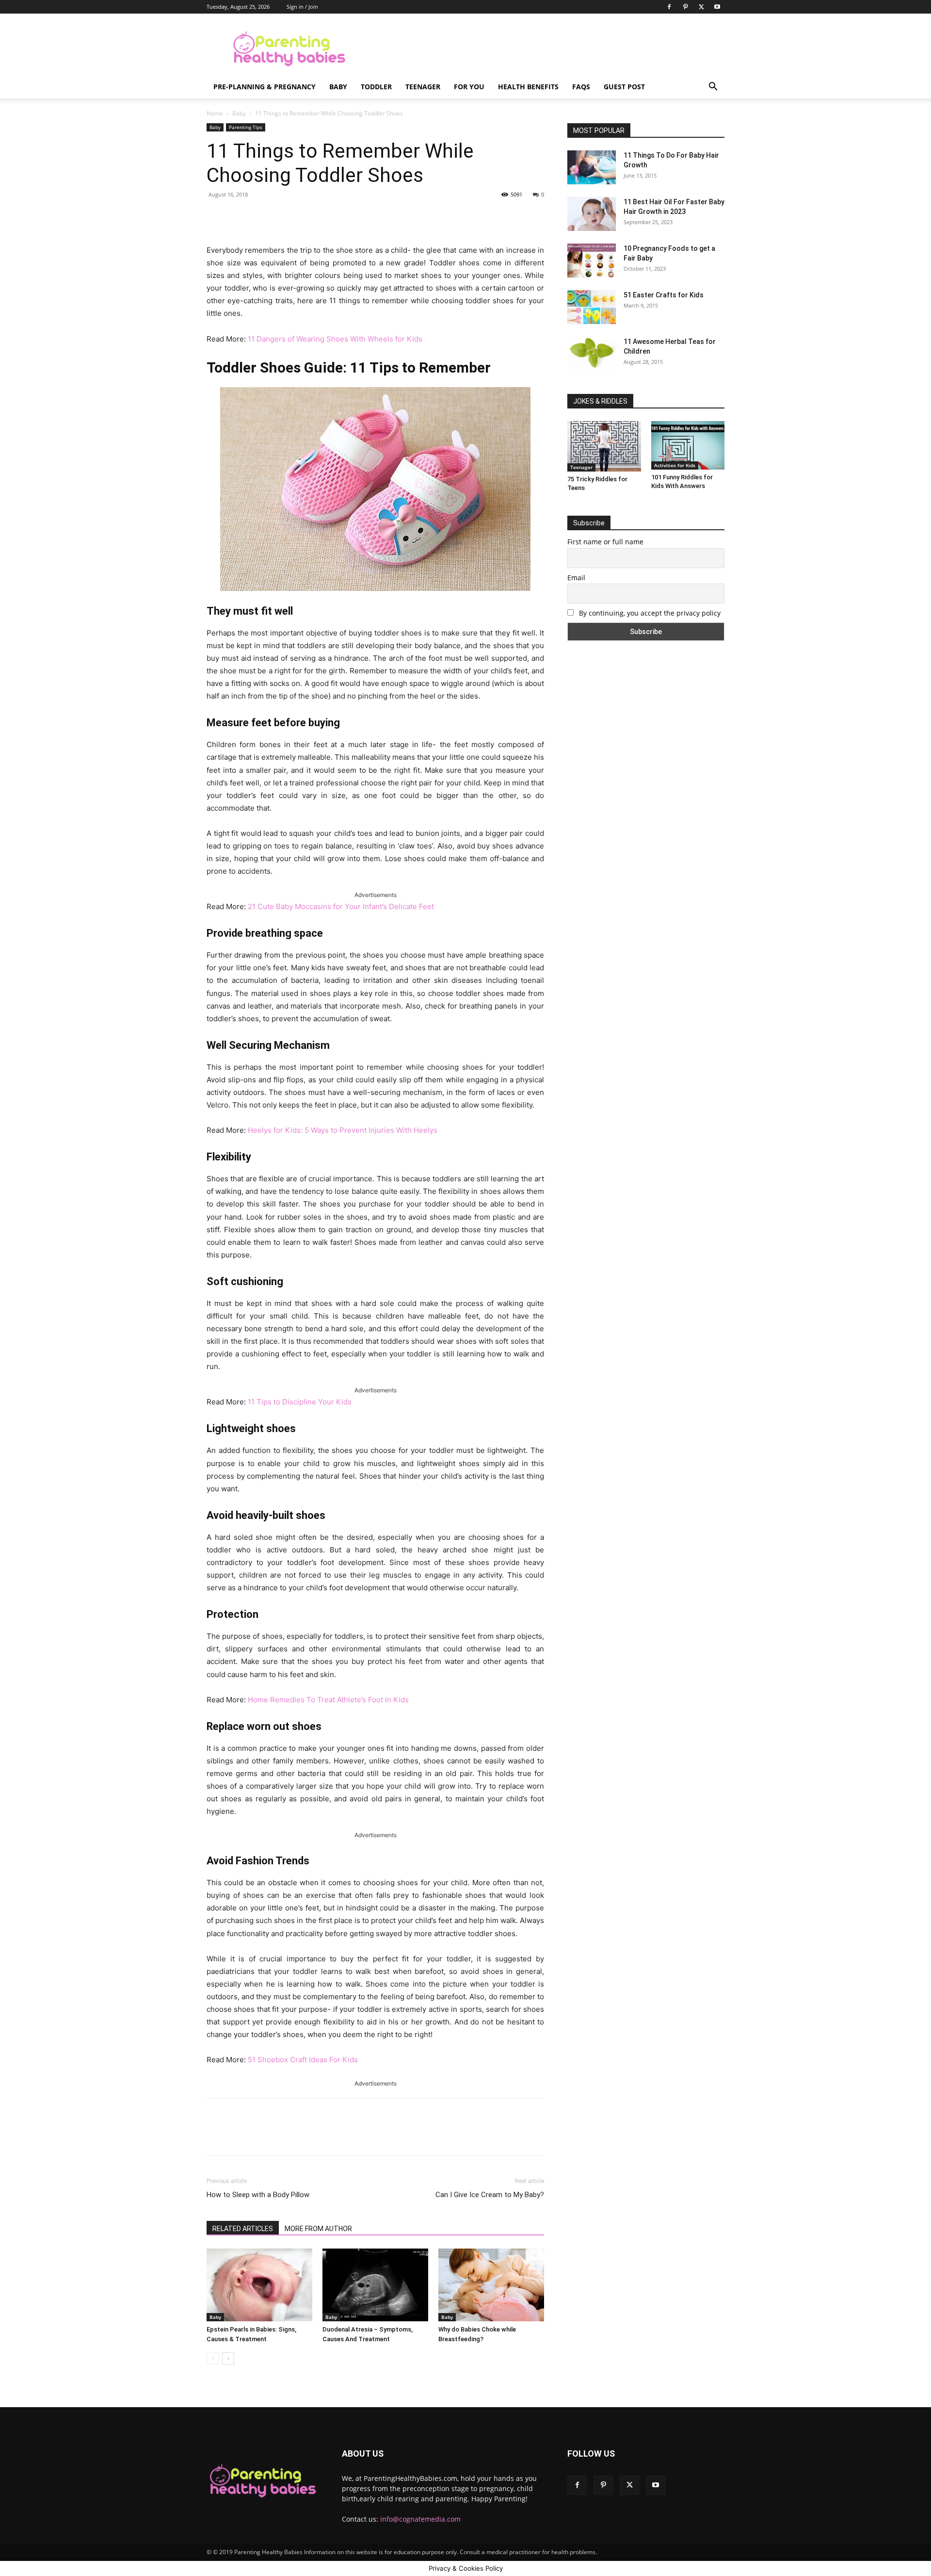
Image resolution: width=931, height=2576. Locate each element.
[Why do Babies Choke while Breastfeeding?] (491, 2285)
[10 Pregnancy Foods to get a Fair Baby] (592, 261)
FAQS (581, 87)
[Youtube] (717, 7)
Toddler (376, 87)
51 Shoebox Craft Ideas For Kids (303, 2060)
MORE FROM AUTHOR (318, 2229)
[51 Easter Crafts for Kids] (592, 307)
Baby (338, 87)
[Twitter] (701, 7)
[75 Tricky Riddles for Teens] (604, 446)
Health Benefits (528, 87)
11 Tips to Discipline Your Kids (300, 1402)
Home (215, 113)
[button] (713, 88)
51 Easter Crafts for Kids (664, 295)
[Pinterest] (685, 7)
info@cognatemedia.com (420, 2519)
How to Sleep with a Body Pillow (258, 2195)
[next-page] (228, 2358)
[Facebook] (669, 7)
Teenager (423, 87)
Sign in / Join (302, 7)
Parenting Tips (246, 127)
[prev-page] (213, 2358)
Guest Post (624, 87)
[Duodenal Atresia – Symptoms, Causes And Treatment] (375, 2285)
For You (469, 87)
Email (576, 578)
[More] (365, 216)
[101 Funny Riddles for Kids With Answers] (688, 445)
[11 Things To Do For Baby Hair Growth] (592, 167)
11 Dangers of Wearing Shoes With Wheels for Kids (335, 339)
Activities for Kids (675, 465)
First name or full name (605, 542)
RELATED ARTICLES (243, 2229)
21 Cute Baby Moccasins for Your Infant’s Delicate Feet (341, 906)
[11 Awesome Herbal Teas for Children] (592, 353)
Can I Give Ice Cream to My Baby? (490, 2195)
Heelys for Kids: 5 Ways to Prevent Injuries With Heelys (343, 1130)
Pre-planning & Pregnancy (265, 87)
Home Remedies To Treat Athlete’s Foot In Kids (328, 1700)
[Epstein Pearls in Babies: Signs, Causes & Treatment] (259, 2285)
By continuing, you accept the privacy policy (649, 613)
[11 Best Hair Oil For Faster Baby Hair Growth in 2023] (592, 214)
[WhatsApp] (342, 216)
